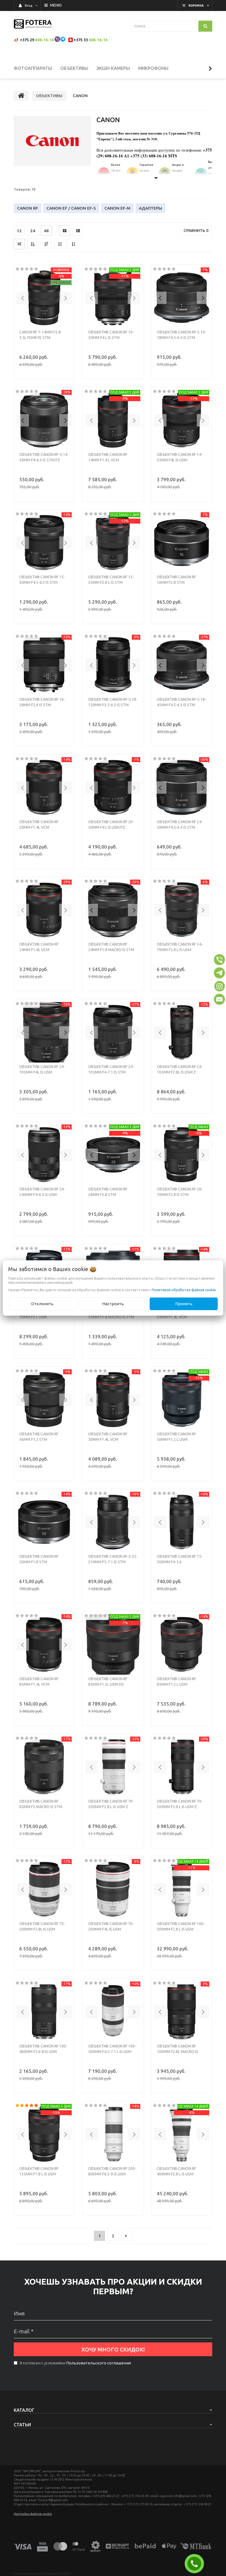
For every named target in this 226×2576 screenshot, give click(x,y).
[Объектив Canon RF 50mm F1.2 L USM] (182, 1400)
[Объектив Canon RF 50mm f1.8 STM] (44, 1522)
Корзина (196, 6)
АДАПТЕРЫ (150, 208)
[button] (23, 298)
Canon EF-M (117, 208)
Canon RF (28, 208)
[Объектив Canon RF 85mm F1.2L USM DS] (113, 1644)
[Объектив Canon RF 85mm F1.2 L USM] (182, 1644)
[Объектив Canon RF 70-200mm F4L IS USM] (113, 1889)
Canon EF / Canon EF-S (71, 208)
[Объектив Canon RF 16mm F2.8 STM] (182, 543)
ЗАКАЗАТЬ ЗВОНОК (197, 2564)
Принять (184, 1304)
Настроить (113, 1304)
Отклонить (42, 1304)
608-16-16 (44, 40)
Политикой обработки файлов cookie (184, 1290)
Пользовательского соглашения (99, 2363)
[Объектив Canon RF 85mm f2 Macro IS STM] (44, 1767)
